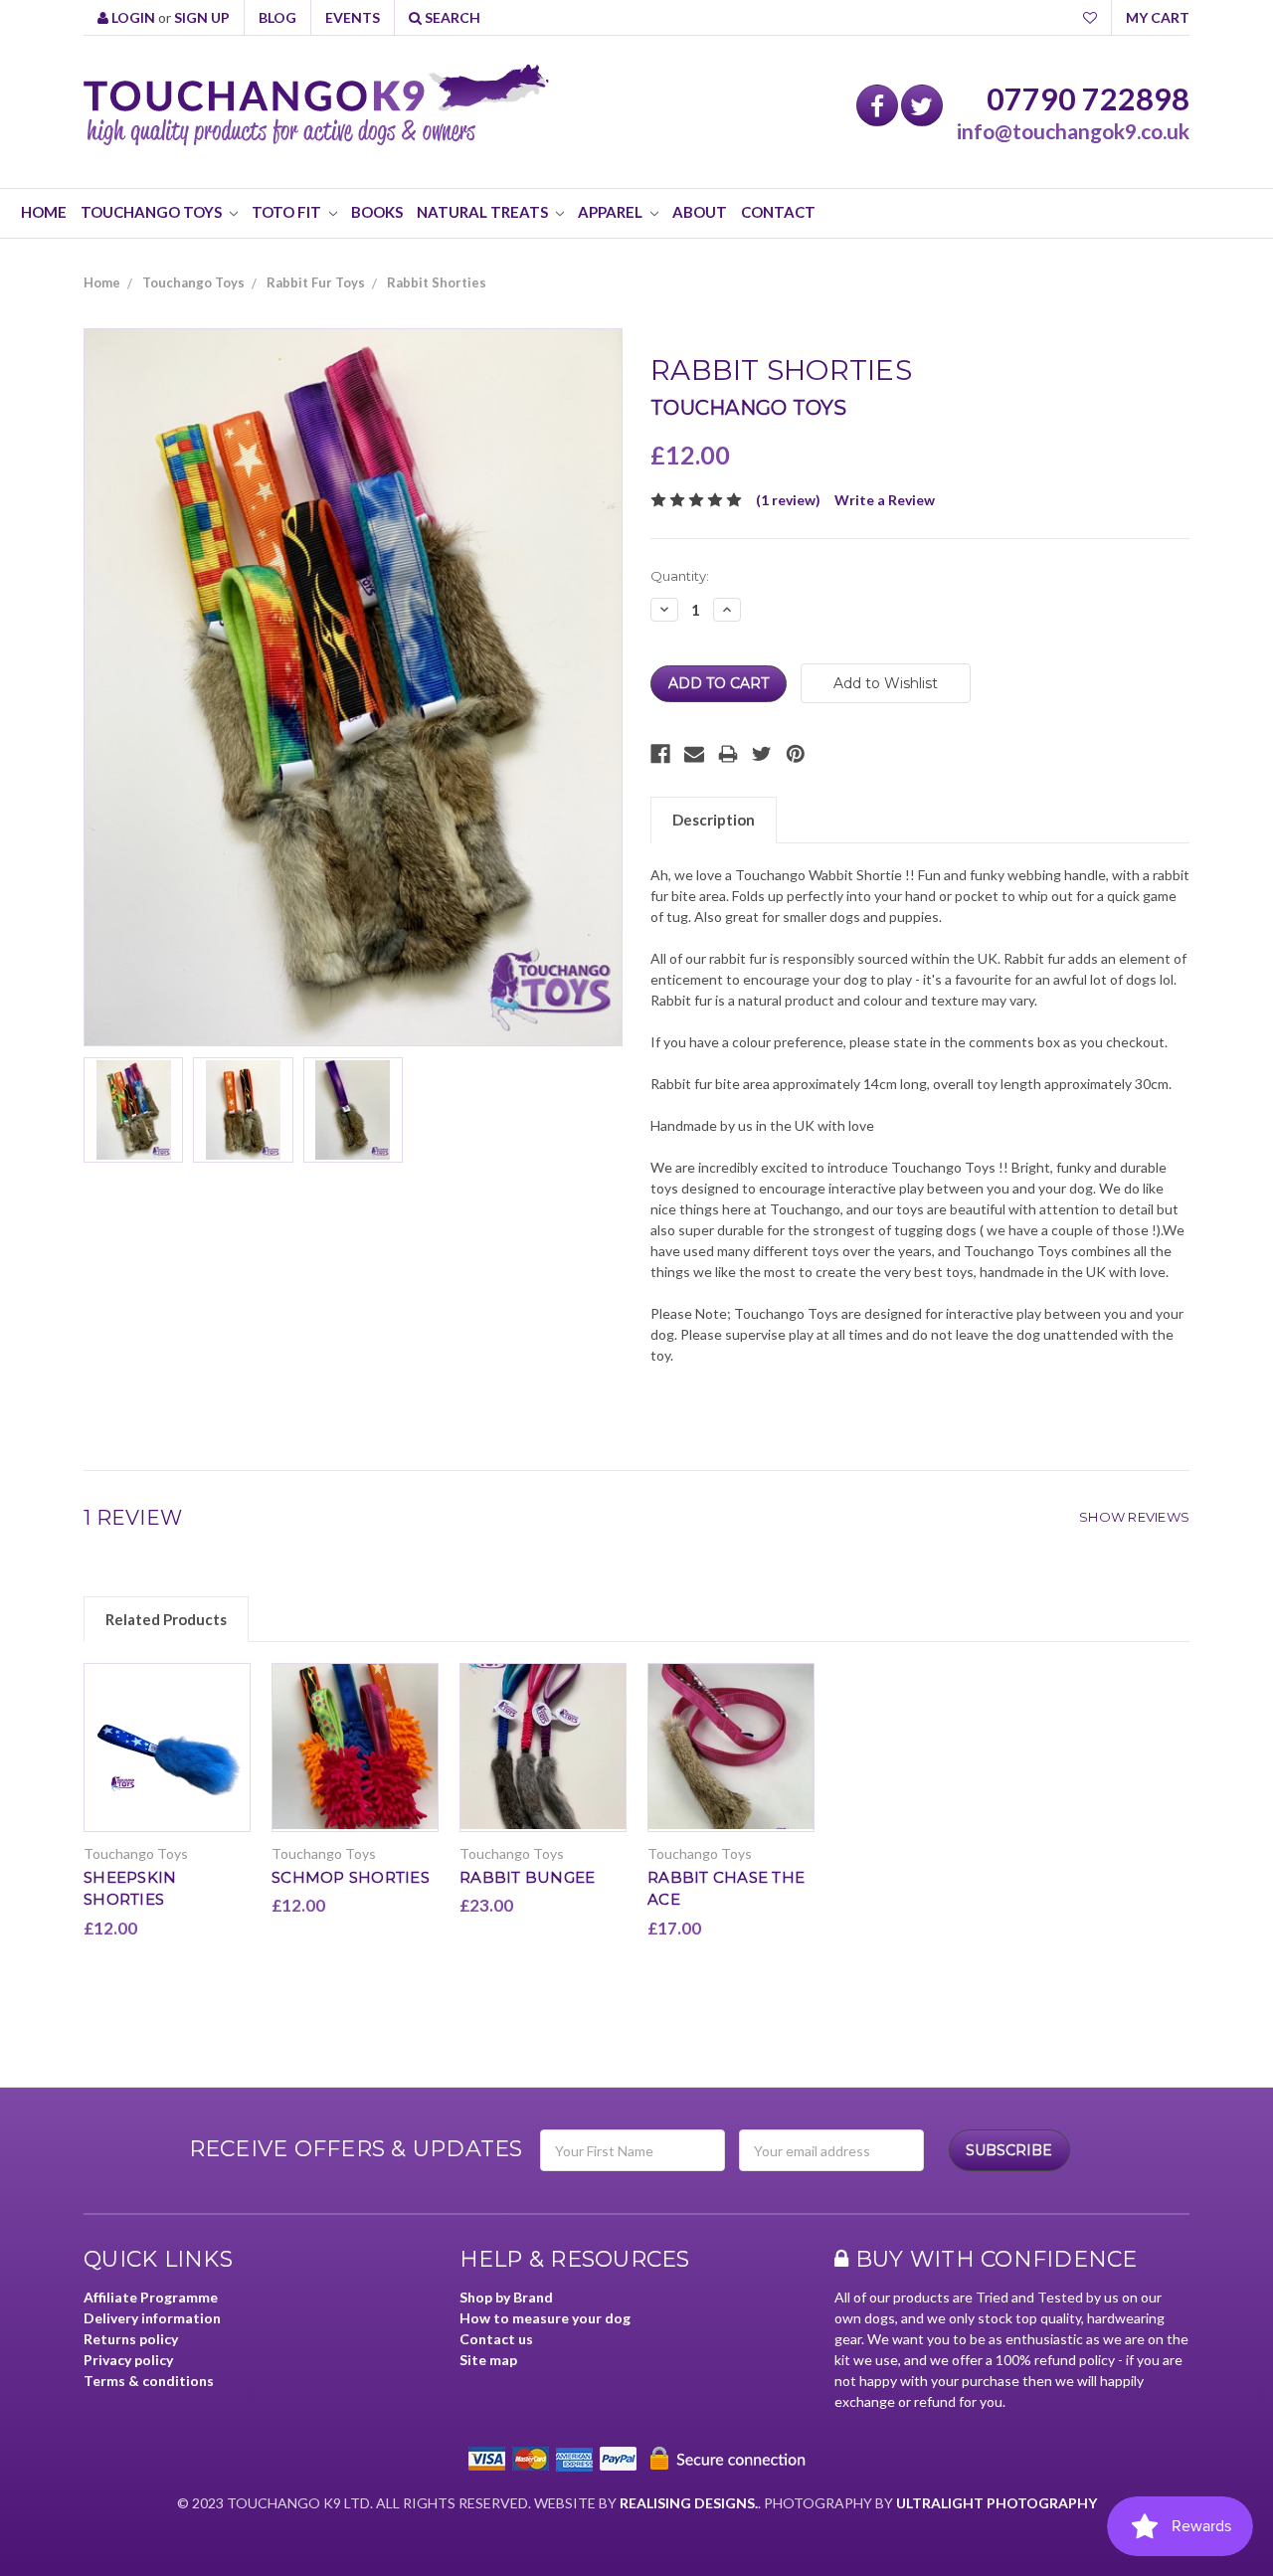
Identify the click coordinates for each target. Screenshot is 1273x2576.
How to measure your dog (545, 2318)
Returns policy (131, 2339)
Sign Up (202, 17)
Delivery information (152, 2318)
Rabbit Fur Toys (316, 282)
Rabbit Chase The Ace (726, 1889)
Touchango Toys (153, 212)
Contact (778, 212)
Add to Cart (168, 1763)
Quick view (168, 1730)
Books (377, 212)
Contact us (496, 2339)
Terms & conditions (149, 2381)
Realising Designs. (689, 2503)
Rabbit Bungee (527, 1877)
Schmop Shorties (351, 1877)
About (700, 212)
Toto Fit (288, 212)
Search (451, 17)
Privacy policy (128, 2360)
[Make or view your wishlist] (1090, 17)
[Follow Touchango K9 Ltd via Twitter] (922, 105)
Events (353, 17)
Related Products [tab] (166, 1619)
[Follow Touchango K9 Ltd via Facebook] (877, 105)
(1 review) (788, 500)
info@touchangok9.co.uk (1073, 131)
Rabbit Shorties (437, 282)
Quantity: (680, 576)
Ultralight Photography (997, 2503)
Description (714, 820)
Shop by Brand (506, 2297)
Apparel (612, 212)
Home (44, 212)
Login (132, 17)
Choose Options (544, 1763)
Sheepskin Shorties (130, 1889)
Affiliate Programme (151, 2297)
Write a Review (885, 500)
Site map (488, 2360)
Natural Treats (484, 212)
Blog (277, 17)
